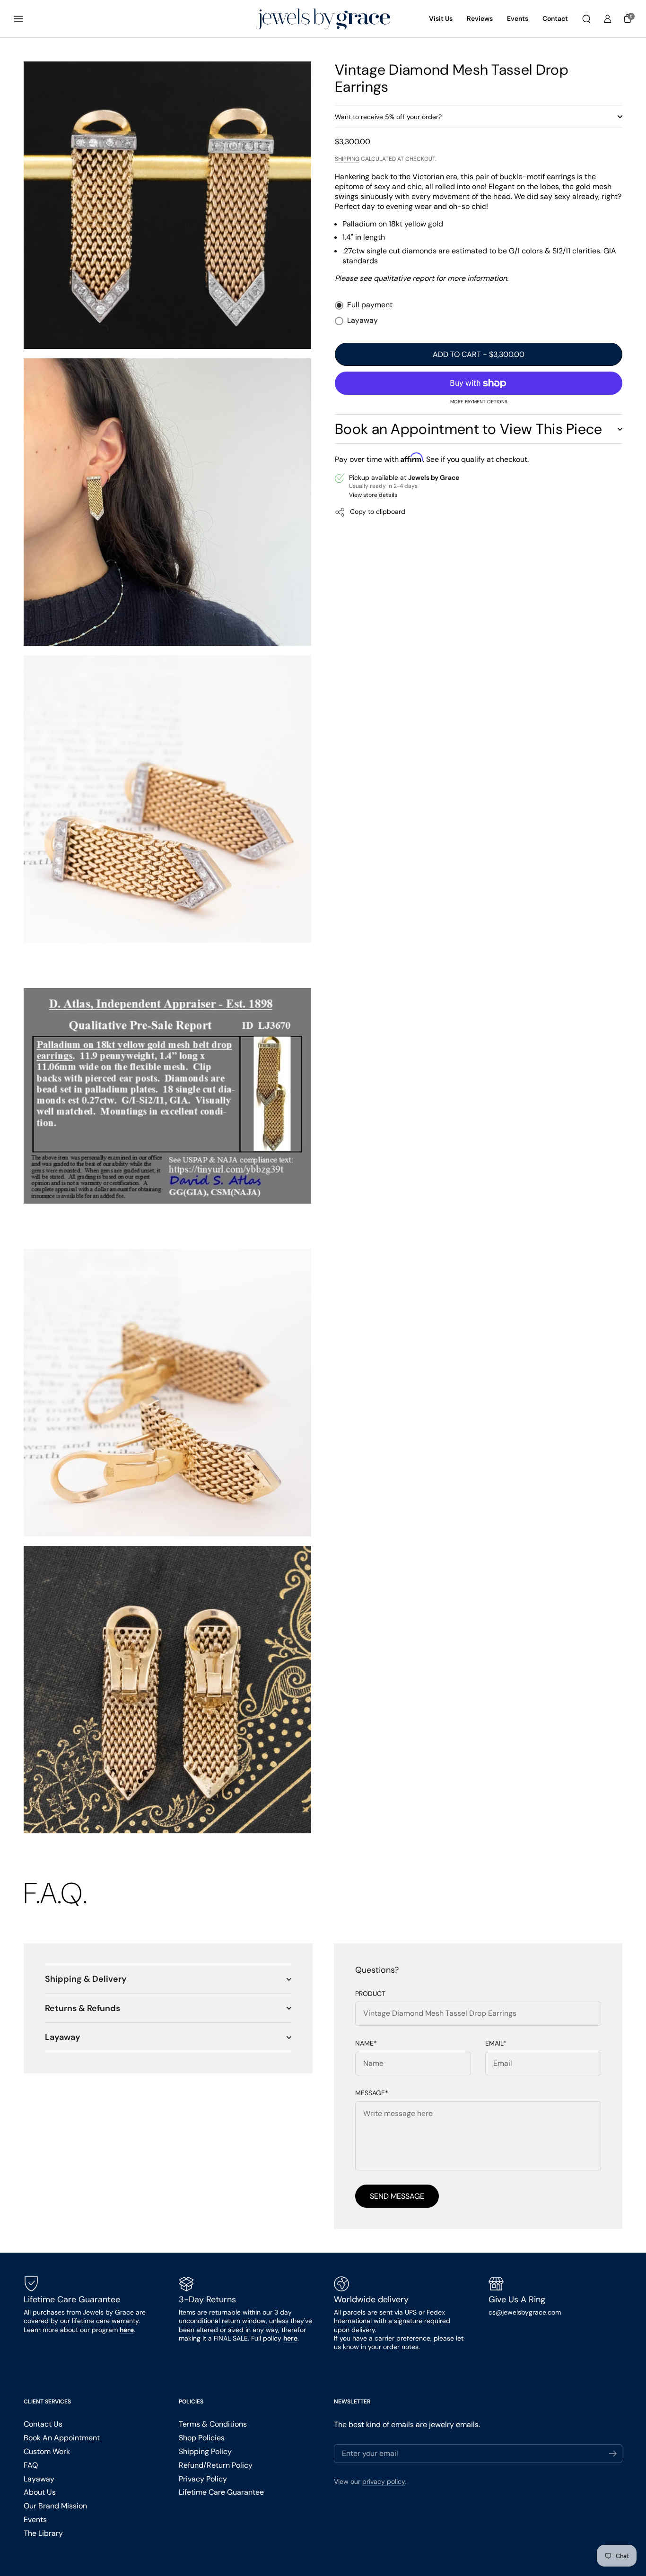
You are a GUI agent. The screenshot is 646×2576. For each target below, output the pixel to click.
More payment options (479, 402)
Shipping (347, 159)
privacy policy (384, 2481)
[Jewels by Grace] (323, 19)
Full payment (370, 305)
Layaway (362, 321)
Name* (366, 2043)
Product (370, 1994)
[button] (586, 19)
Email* (496, 2043)
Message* (372, 2093)
